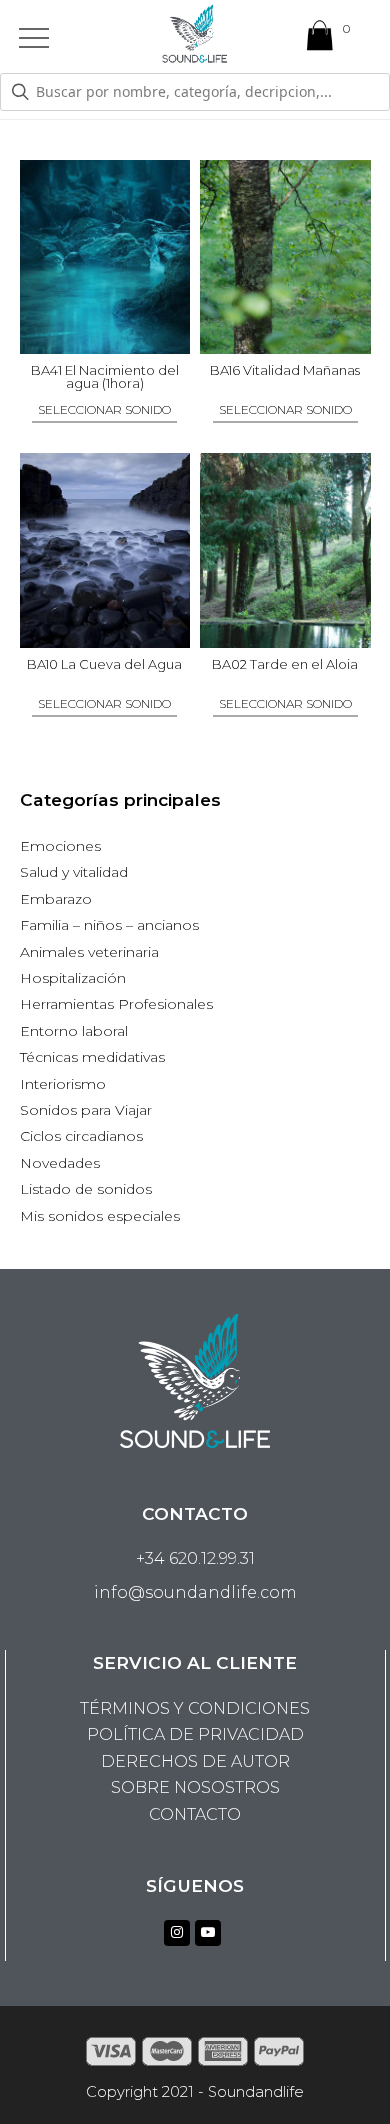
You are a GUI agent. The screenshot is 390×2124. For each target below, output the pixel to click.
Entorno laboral (74, 1031)
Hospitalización (73, 978)
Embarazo (56, 899)
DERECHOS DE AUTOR (195, 1761)
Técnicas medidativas (92, 1057)
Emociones (60, 846)
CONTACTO (195, 1814)
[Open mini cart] (320, 40)
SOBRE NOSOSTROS (195, 1787)
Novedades (60, 1163)
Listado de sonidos (86, 1189)
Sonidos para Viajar (86, 1110)
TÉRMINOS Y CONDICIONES (195, 1708)
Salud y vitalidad (74, 872)
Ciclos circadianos (81, 1136)
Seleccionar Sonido (104, 410)
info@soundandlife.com (195, 1592)
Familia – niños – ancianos (109, 925)
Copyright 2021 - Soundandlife (195, 2092)
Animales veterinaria (89, 952)
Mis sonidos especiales (100, 1216)
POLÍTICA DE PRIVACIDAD (195, 1734)
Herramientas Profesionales (116, 1004)
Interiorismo (63, 1084)
